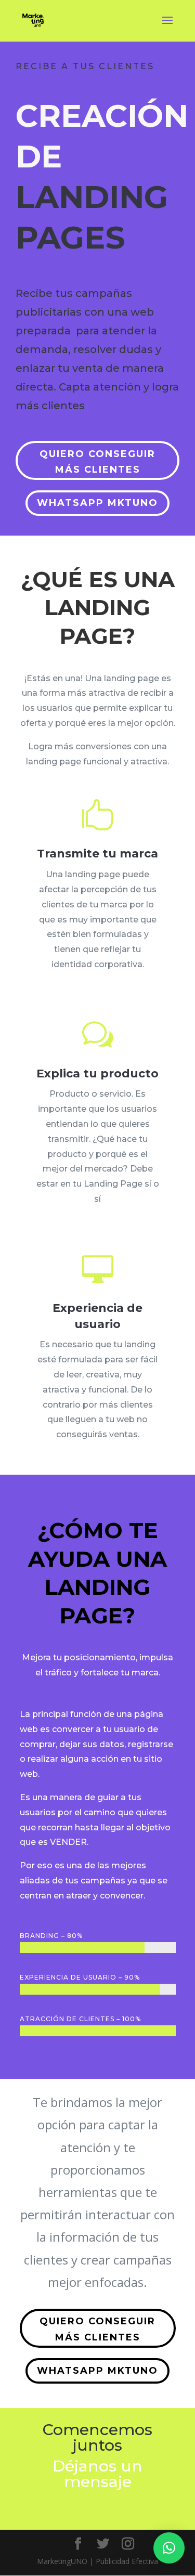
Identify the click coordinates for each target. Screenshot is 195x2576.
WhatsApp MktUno (97, 503)
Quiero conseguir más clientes (97, 462)
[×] (169, 2548)
